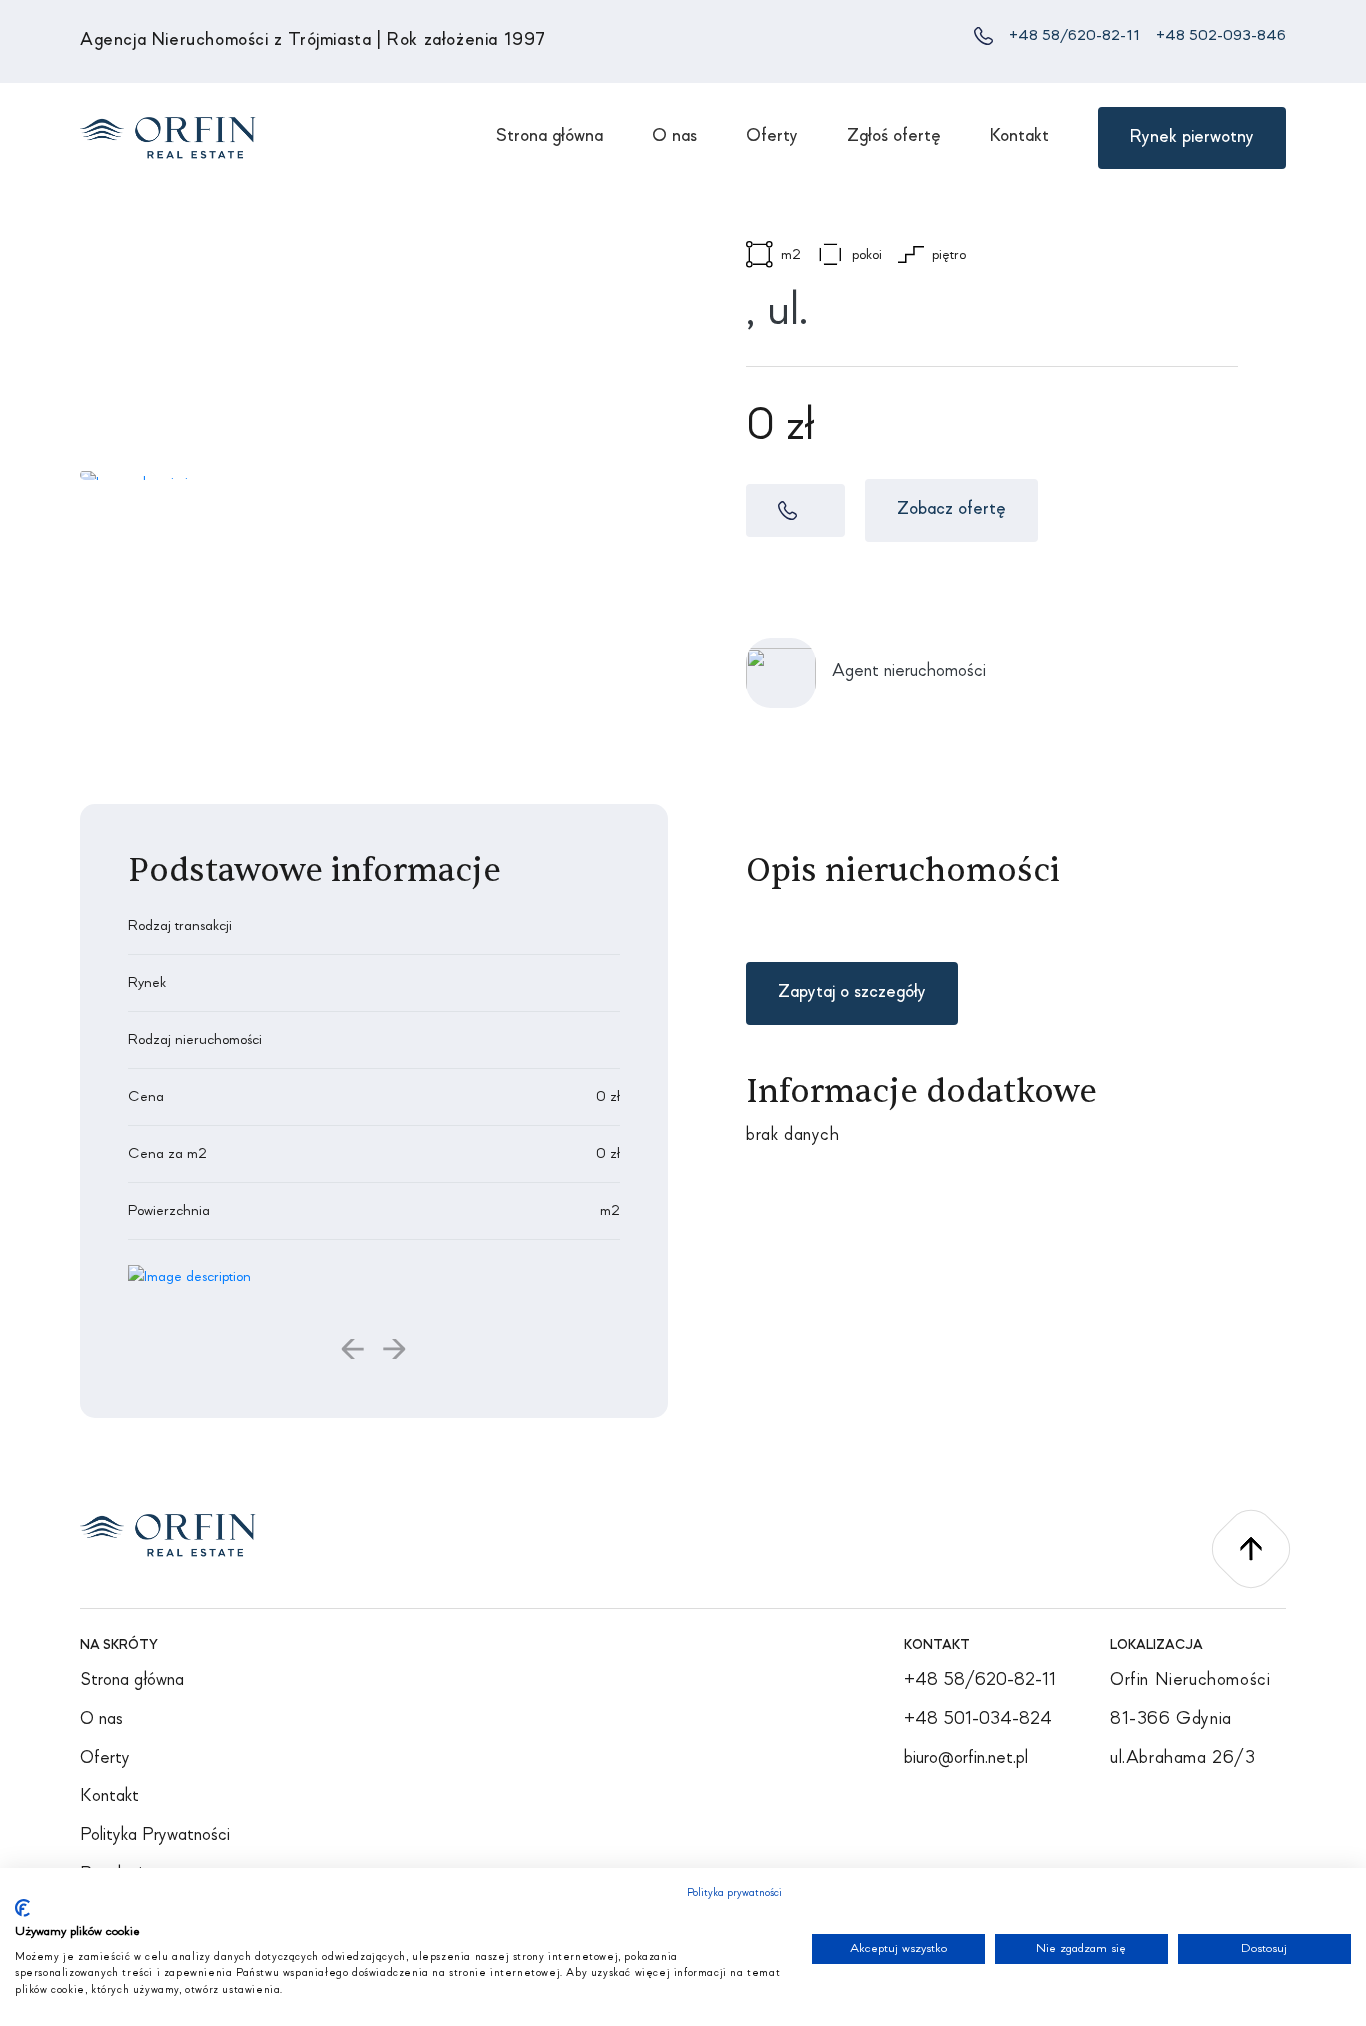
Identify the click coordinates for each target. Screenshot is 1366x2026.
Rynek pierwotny (1192, 137)
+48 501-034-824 (978, 1719)
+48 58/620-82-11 (1074, 36)
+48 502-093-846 (1221, 36)
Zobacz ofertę (951, 509)
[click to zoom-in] (189, 1276)
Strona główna (549, 136)
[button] (353, 1353)
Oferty (772, 136)
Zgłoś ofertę (894, 136)
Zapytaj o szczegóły (852, 992)
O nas (674, 136)
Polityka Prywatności (155, 1835)
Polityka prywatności (734, 1893)
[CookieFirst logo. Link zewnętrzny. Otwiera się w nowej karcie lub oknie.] (22, 1908)
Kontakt (1019, 136)
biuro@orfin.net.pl (966, 1758)
